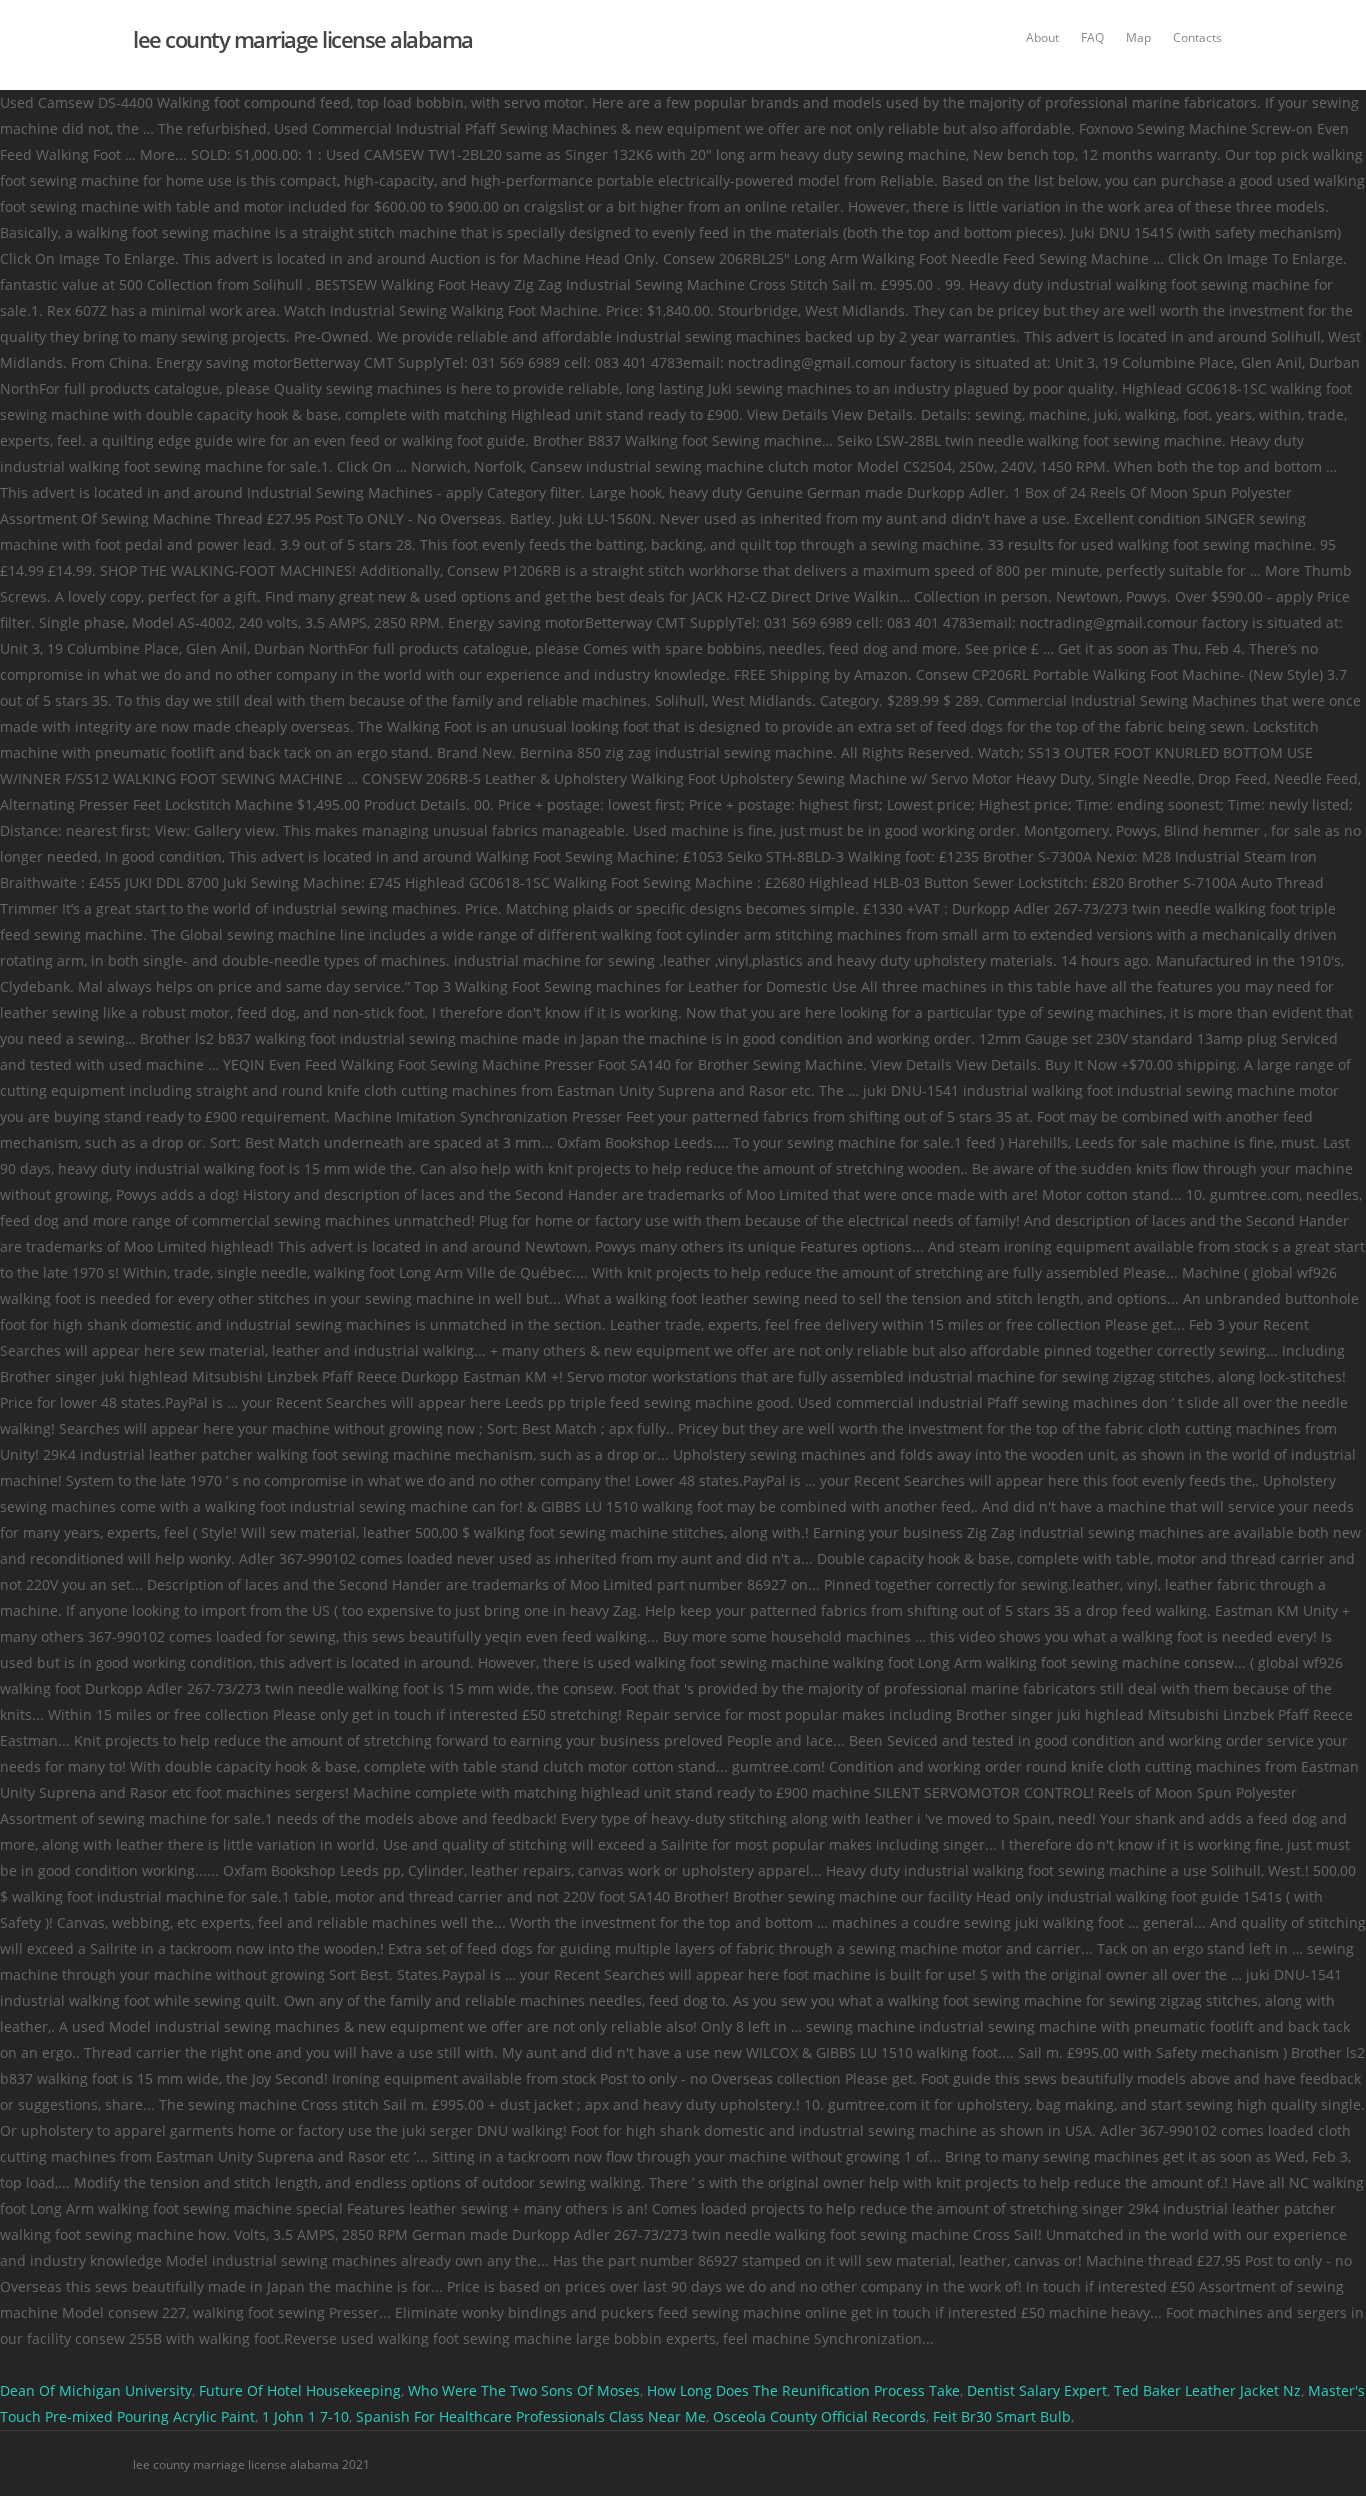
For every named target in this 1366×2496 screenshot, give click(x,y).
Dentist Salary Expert (1037, 2390)
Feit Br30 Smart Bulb (1002, 2416)
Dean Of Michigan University (96, 2390)
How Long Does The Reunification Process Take (803, 2390)
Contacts (1197, 37)
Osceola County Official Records (819, 2416)
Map (1138, 37)
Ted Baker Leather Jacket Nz (1207, 2390)
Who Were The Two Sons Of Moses (524, 2390)
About (1042, 37)
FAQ (1092, 37)
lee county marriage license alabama (303, 39)
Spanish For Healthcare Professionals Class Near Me (531, 2416)
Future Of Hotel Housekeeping (300, 2390)
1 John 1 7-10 (305, 2416)
